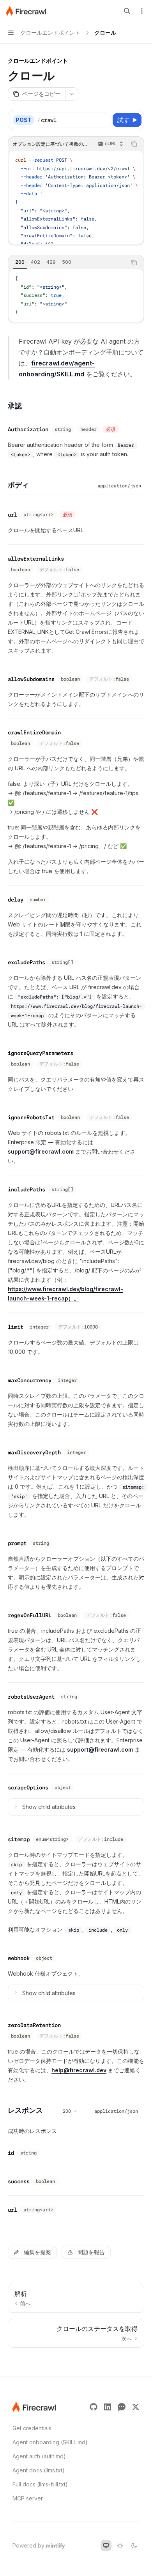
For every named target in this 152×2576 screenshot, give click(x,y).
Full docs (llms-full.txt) (40, 2484)
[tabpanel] (76, 296)
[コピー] (103, 120)
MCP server (28, 2498)
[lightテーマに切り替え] (120, 2546)
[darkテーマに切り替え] (134, 2546)
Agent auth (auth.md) (39, 2456)
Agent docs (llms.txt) (39, 2470)
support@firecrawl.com (41, 1151)
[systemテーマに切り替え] (106, 2546)
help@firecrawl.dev (79, 2070)
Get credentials (32, 2428)
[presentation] (76, 198)
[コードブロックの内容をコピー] (134, 144)
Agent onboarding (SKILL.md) (50, 2442)
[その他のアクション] (142, 11)
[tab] (20, 262)
